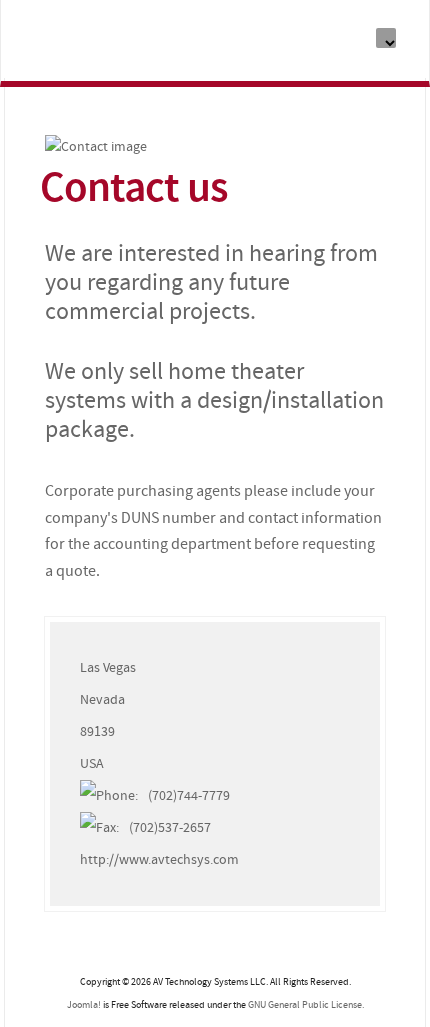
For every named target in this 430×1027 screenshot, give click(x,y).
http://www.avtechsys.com (159, 859)
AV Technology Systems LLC (108, 43)
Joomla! (84, 1005)
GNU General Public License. (306, 1005)
